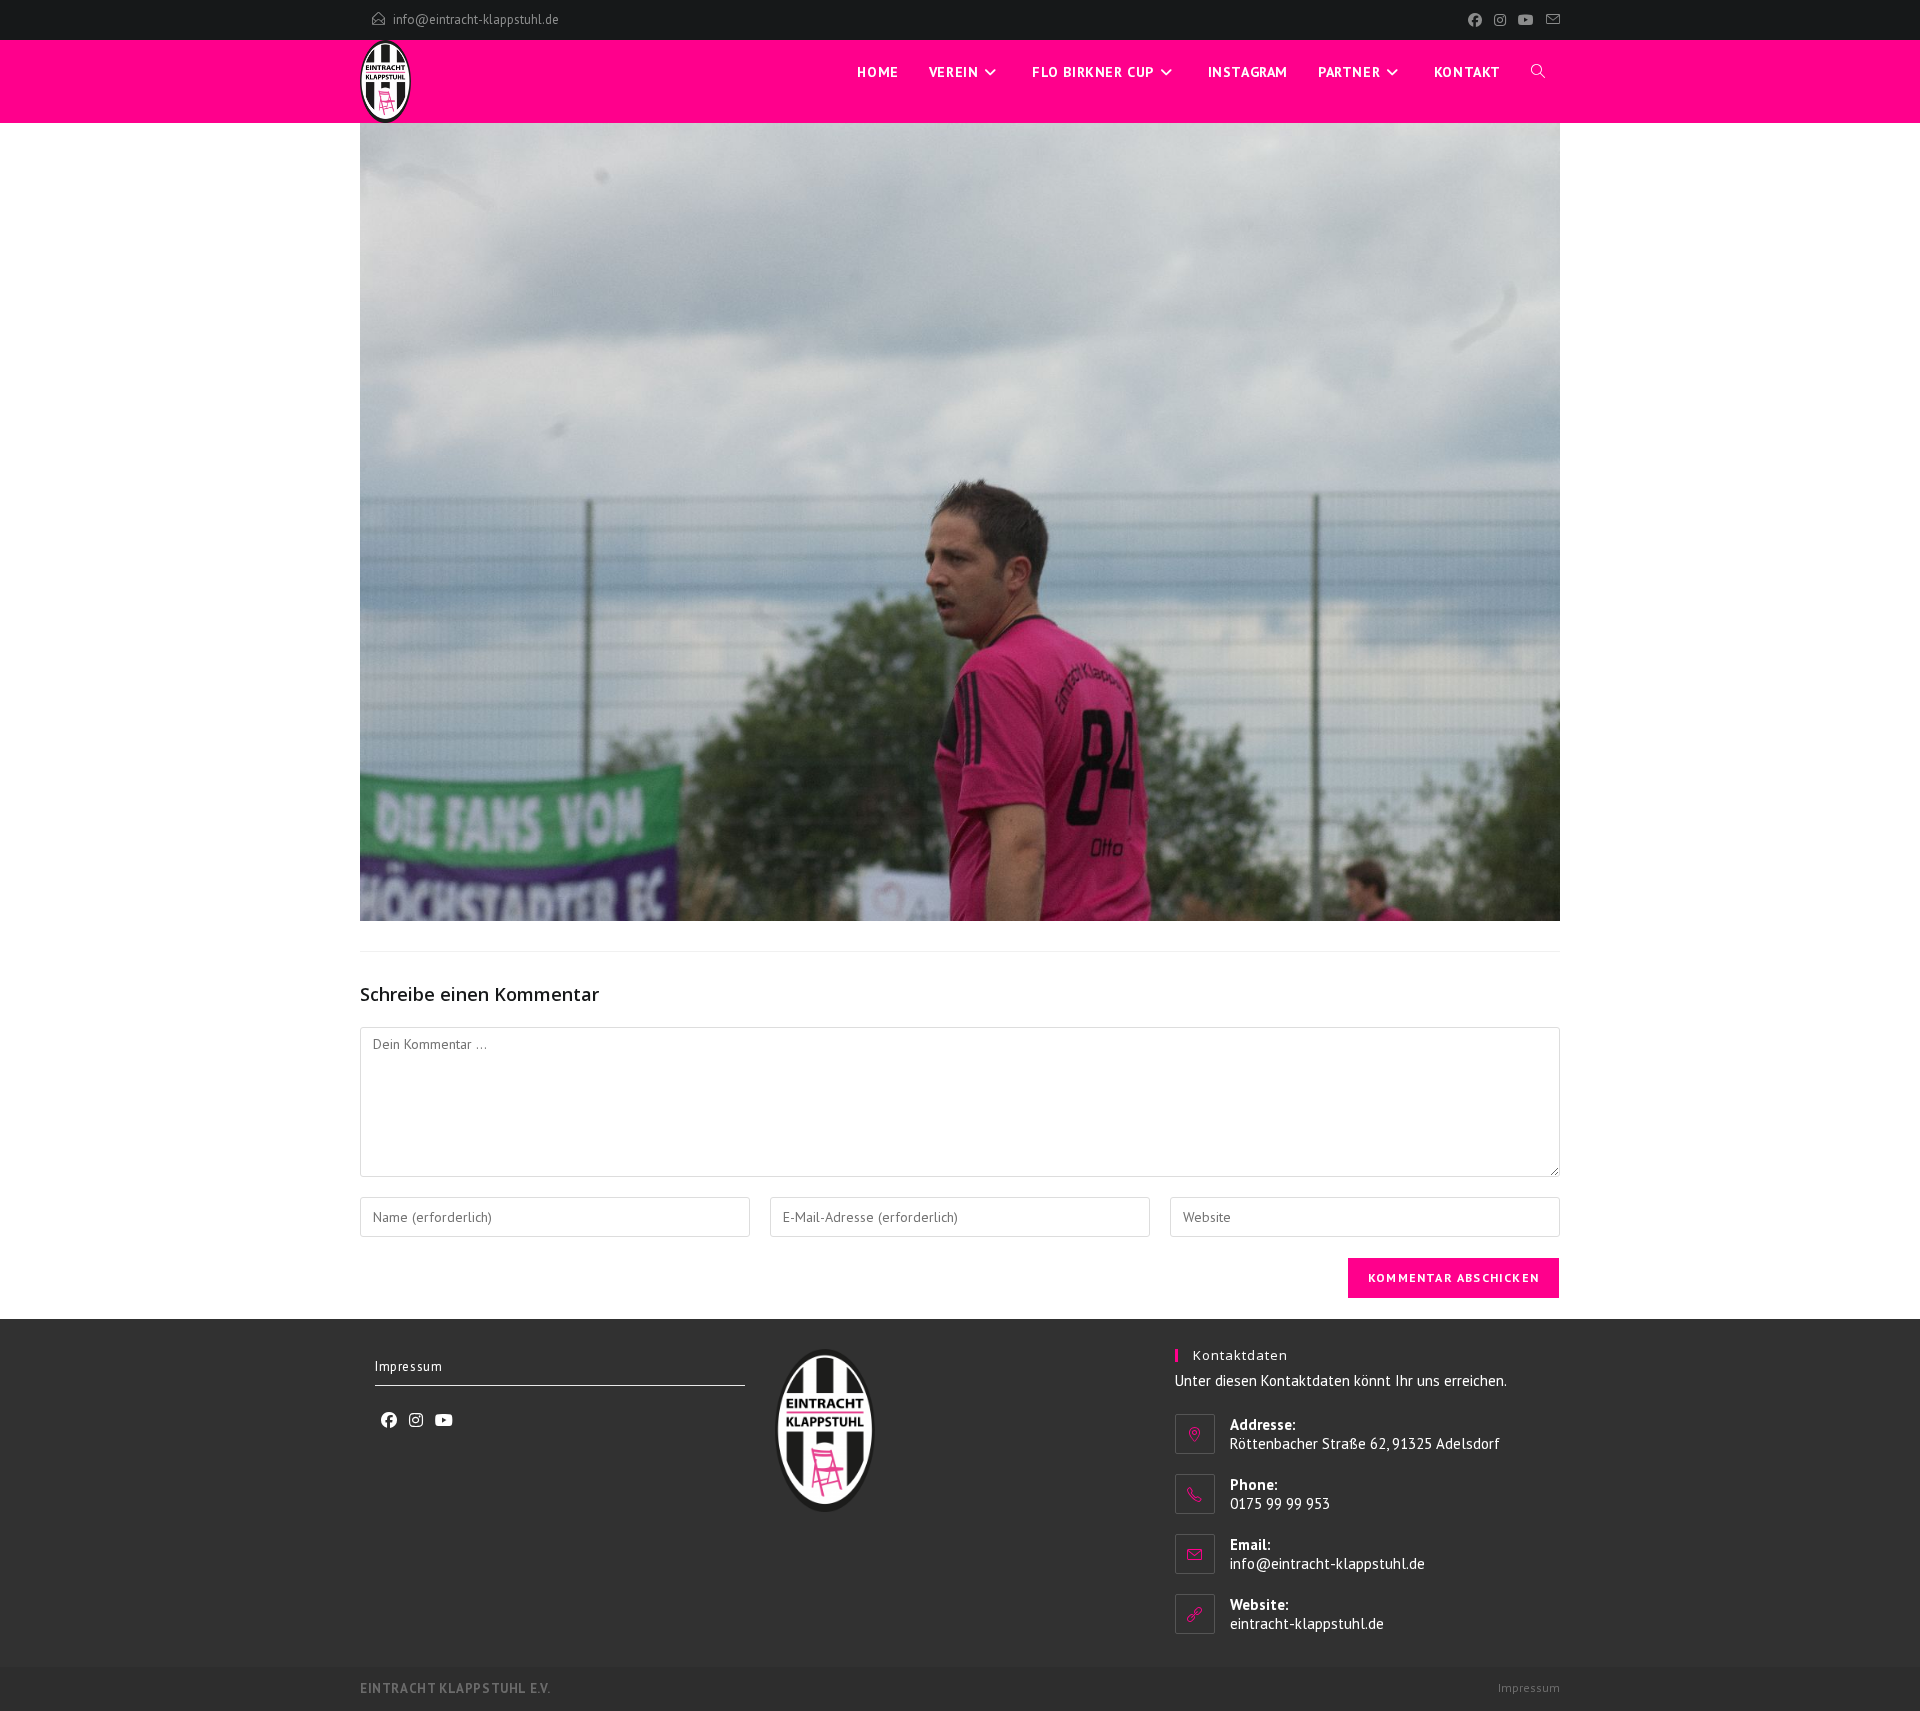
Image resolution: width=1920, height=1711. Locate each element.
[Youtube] (444, 1420)
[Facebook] (1475, 20)
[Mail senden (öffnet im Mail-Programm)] (1550, 20)
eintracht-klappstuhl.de (1307, 1623)
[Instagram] (1500, 20)
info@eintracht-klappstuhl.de (476, 19)
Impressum (408, 1366)
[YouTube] (1526, 20)
